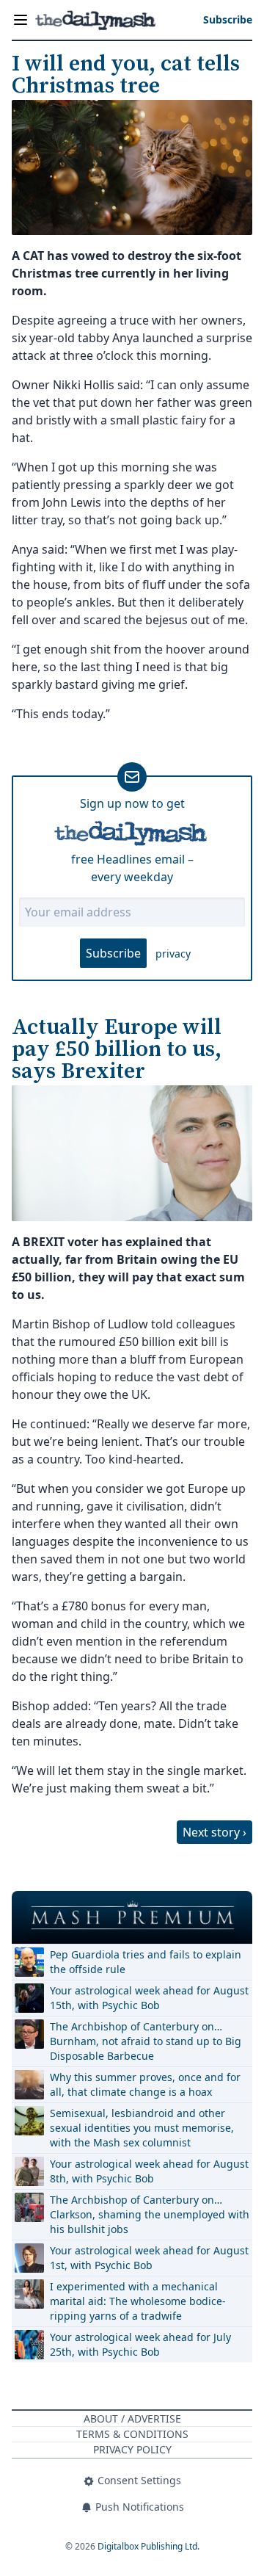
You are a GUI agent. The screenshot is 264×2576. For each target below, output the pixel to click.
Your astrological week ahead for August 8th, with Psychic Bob (149, 2171)
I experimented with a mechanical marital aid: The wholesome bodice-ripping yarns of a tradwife (138, 2301)
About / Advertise (132, 2418)
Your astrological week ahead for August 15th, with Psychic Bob (149, 1998)
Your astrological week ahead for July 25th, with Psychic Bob (140, 2344)
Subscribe (113, 953)
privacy (173, 954)
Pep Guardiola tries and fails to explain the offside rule (146, 1962)
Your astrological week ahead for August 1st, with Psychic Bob (149, 2258)
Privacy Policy (132, 2449)
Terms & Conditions (132, 2434)
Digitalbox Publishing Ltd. (148, 2546)
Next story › (214, 1832)
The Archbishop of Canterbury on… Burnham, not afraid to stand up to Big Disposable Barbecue (146, 2041)
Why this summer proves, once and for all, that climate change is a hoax (145, 2084)
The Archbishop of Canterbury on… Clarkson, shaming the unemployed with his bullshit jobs (150, 2214)
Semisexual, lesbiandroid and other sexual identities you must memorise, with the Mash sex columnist (142, 2128)
